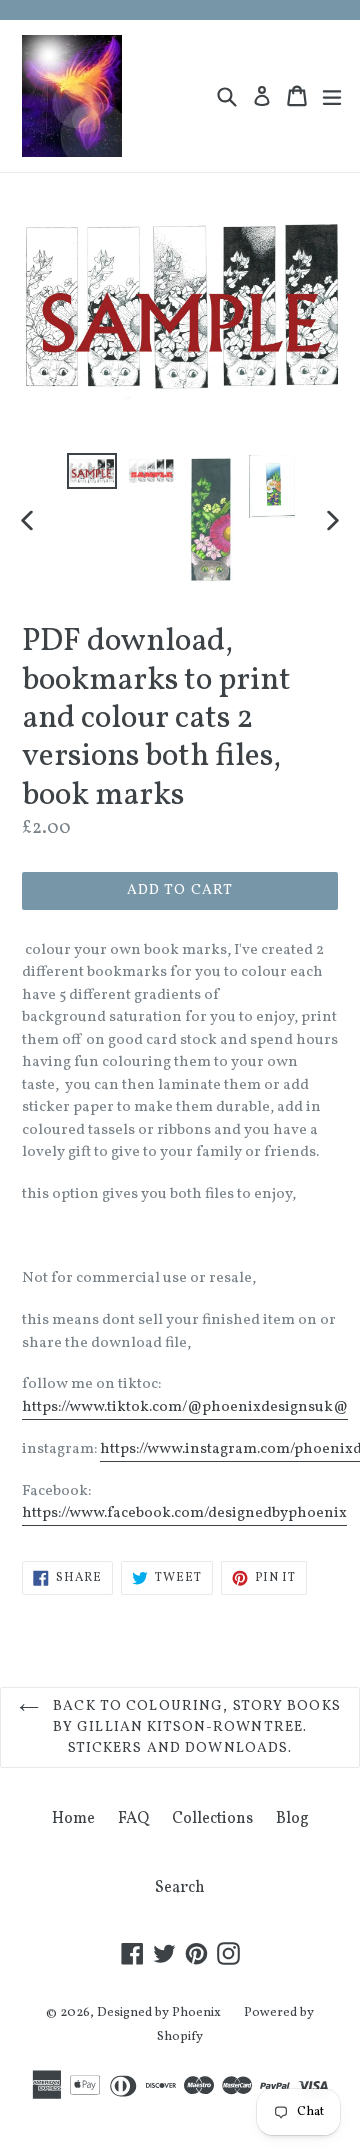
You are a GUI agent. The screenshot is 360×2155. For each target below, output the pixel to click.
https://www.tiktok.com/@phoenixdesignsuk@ (185, 1407)
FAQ (133, 1819)
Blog (292, 1819)
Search (180, 1888)
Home (73, 1819)
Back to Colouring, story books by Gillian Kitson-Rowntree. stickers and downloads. (195, 1727)
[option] (92, 471)
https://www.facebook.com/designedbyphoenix (184, 1513)
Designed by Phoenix (159, 2013)
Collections (212, 1819)
